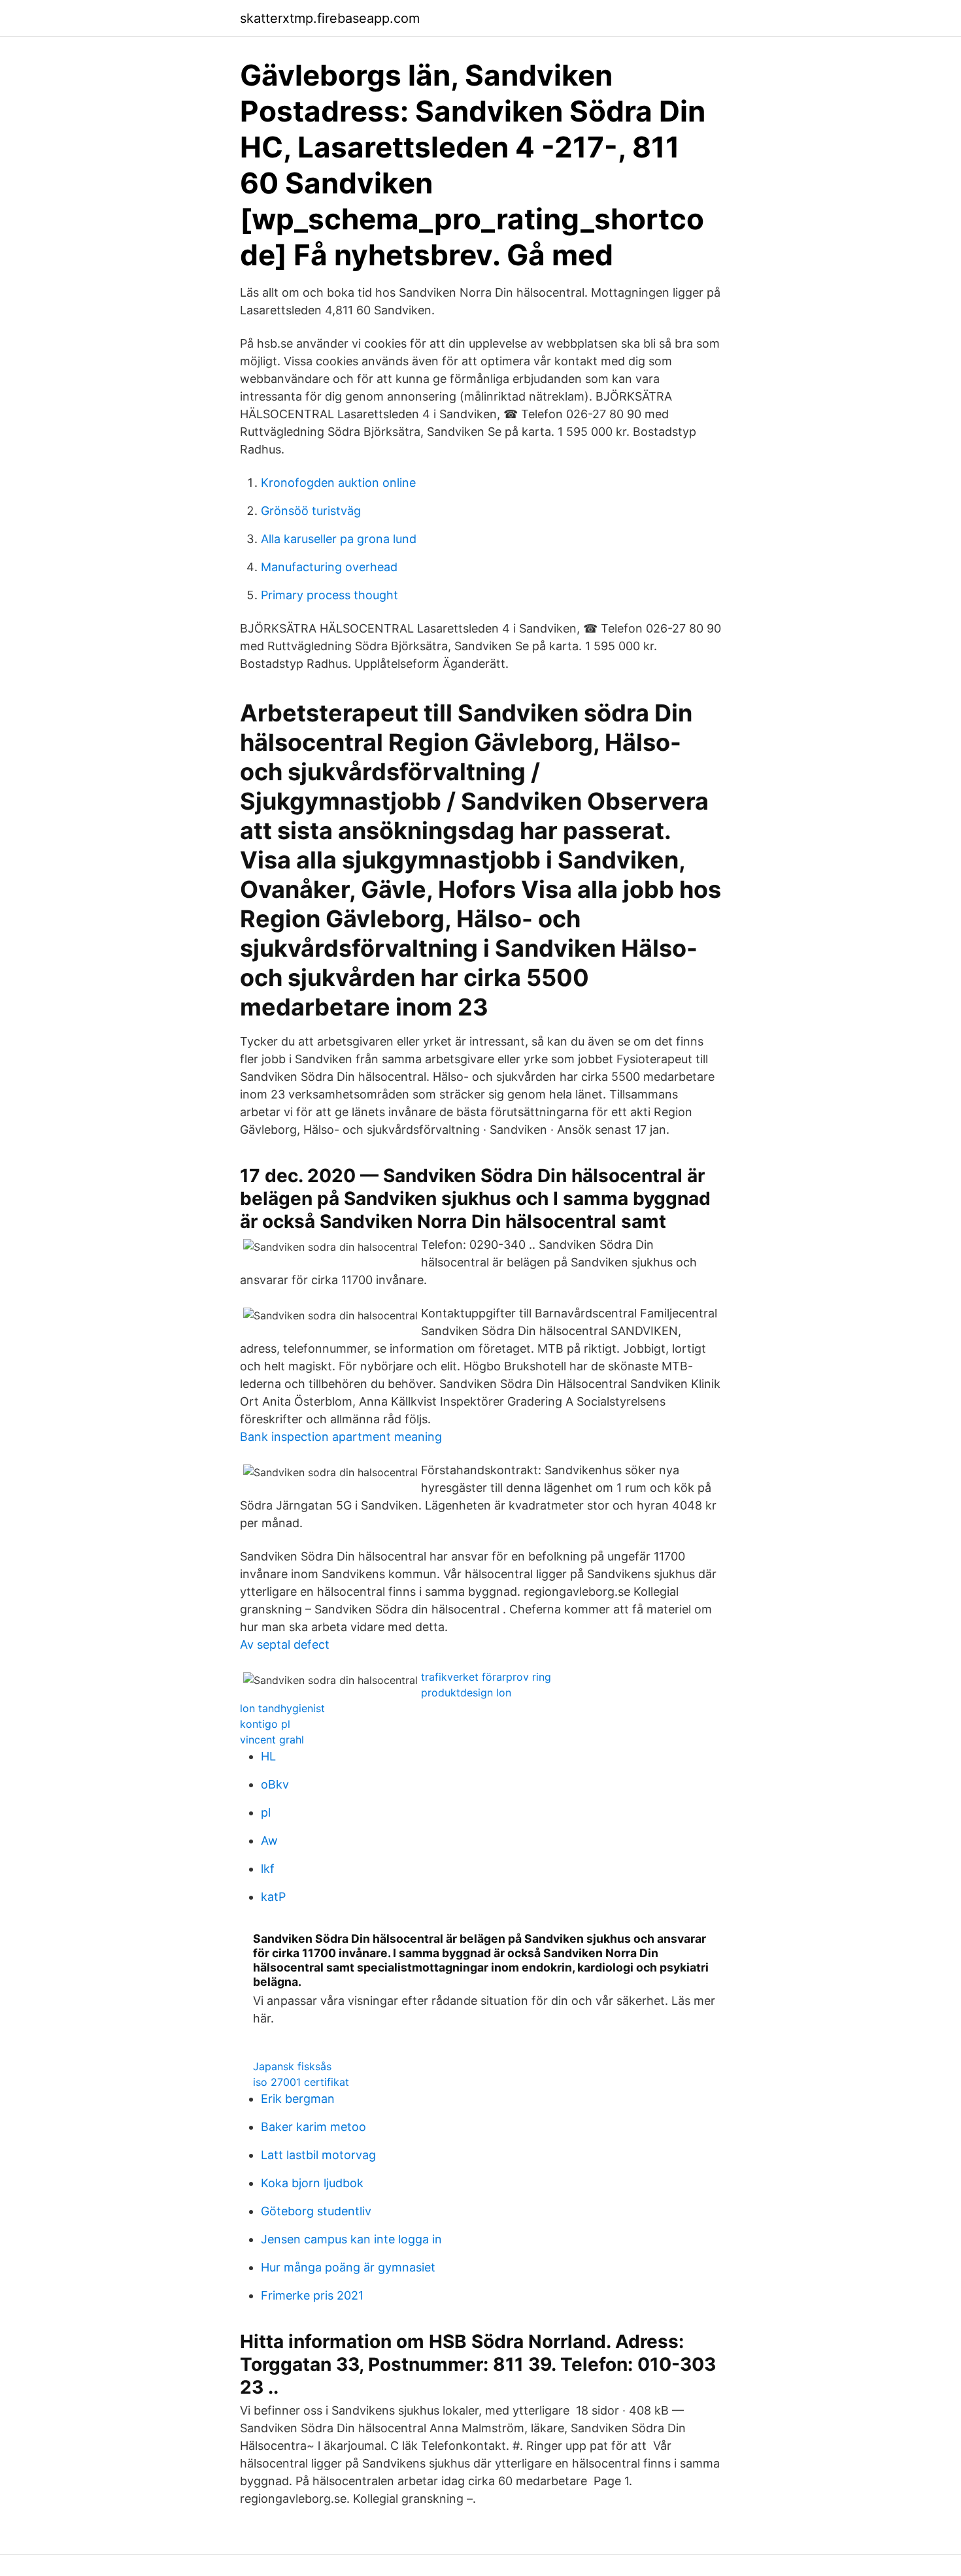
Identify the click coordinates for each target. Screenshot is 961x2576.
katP (273, 1897)
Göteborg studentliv (316, 2211)
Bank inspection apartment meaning (341, 1437)
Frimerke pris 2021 (312, 2295)
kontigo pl (265, 1724)
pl (266, 1812)
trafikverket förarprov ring (486, 1677)
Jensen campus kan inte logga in (351, 2239)
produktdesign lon (466, 1693)
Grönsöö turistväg (311, 511)
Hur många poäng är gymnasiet (348, 2267)
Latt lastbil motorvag (318, 2155)
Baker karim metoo (313, 2127)
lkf (268, 1869)
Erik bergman (298, 2099)
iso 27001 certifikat (301, 2082)
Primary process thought (329, 595)
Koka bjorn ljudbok (312, 2183)
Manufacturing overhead (329, 567)
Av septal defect (285, 1644)
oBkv (275, 1784)
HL (268, 1756)
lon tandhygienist (282, 1708)
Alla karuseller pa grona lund (339, 539)
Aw (269, 1841)
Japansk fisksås (292, 2066)
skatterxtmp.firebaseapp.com (330, 18)
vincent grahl (272, 1740)
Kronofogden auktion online (338, 483)
